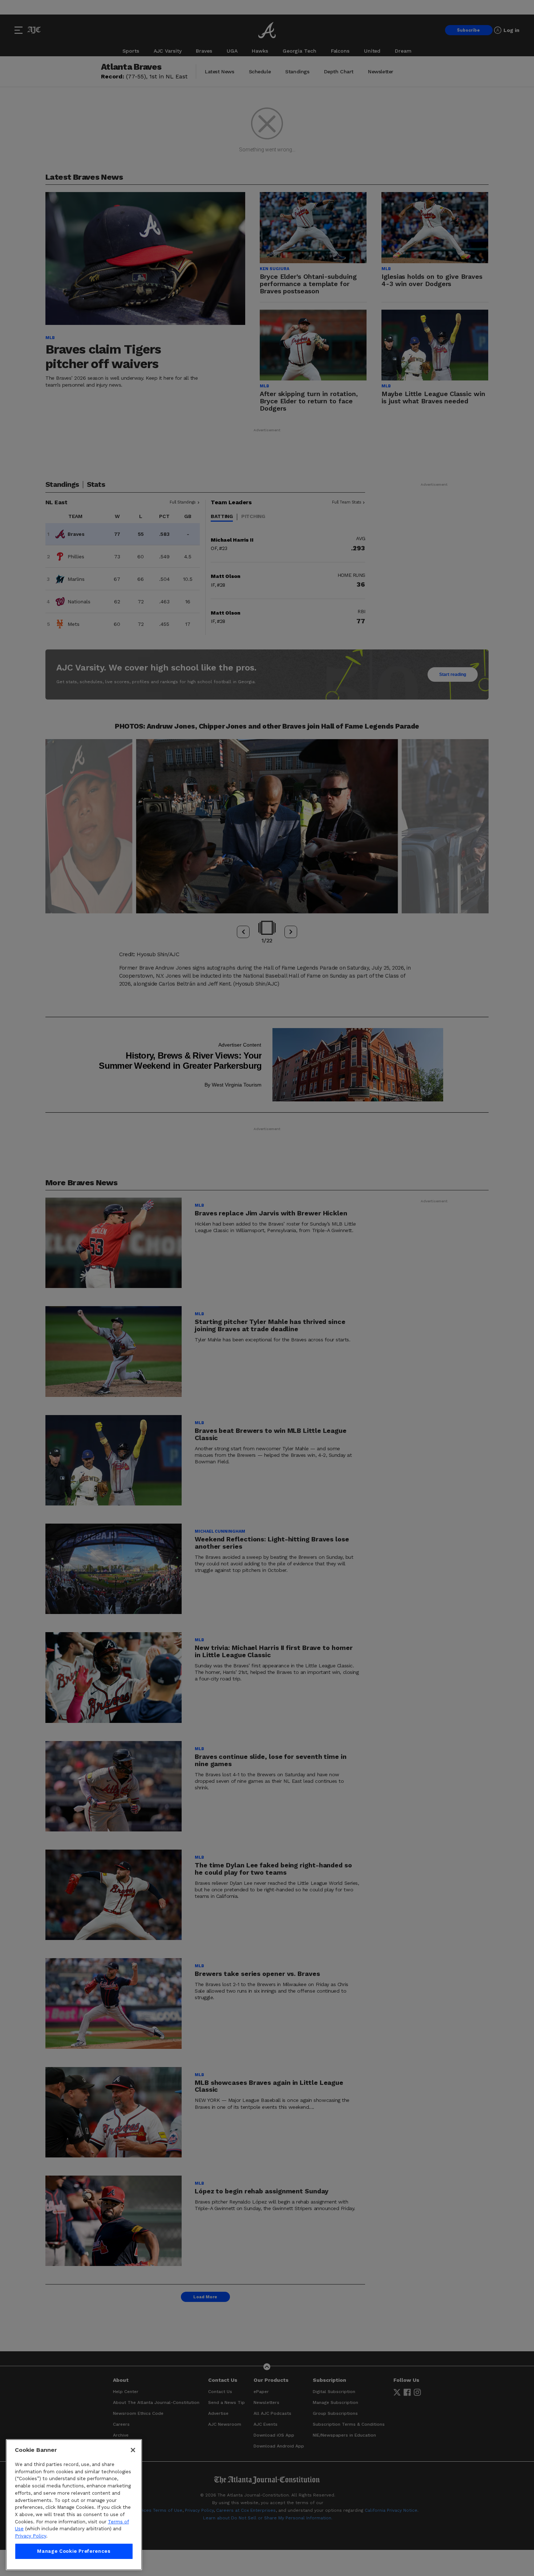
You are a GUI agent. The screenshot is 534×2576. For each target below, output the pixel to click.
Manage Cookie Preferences (74, 2551)
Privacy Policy (31, 2536)
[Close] (133, 2450)
